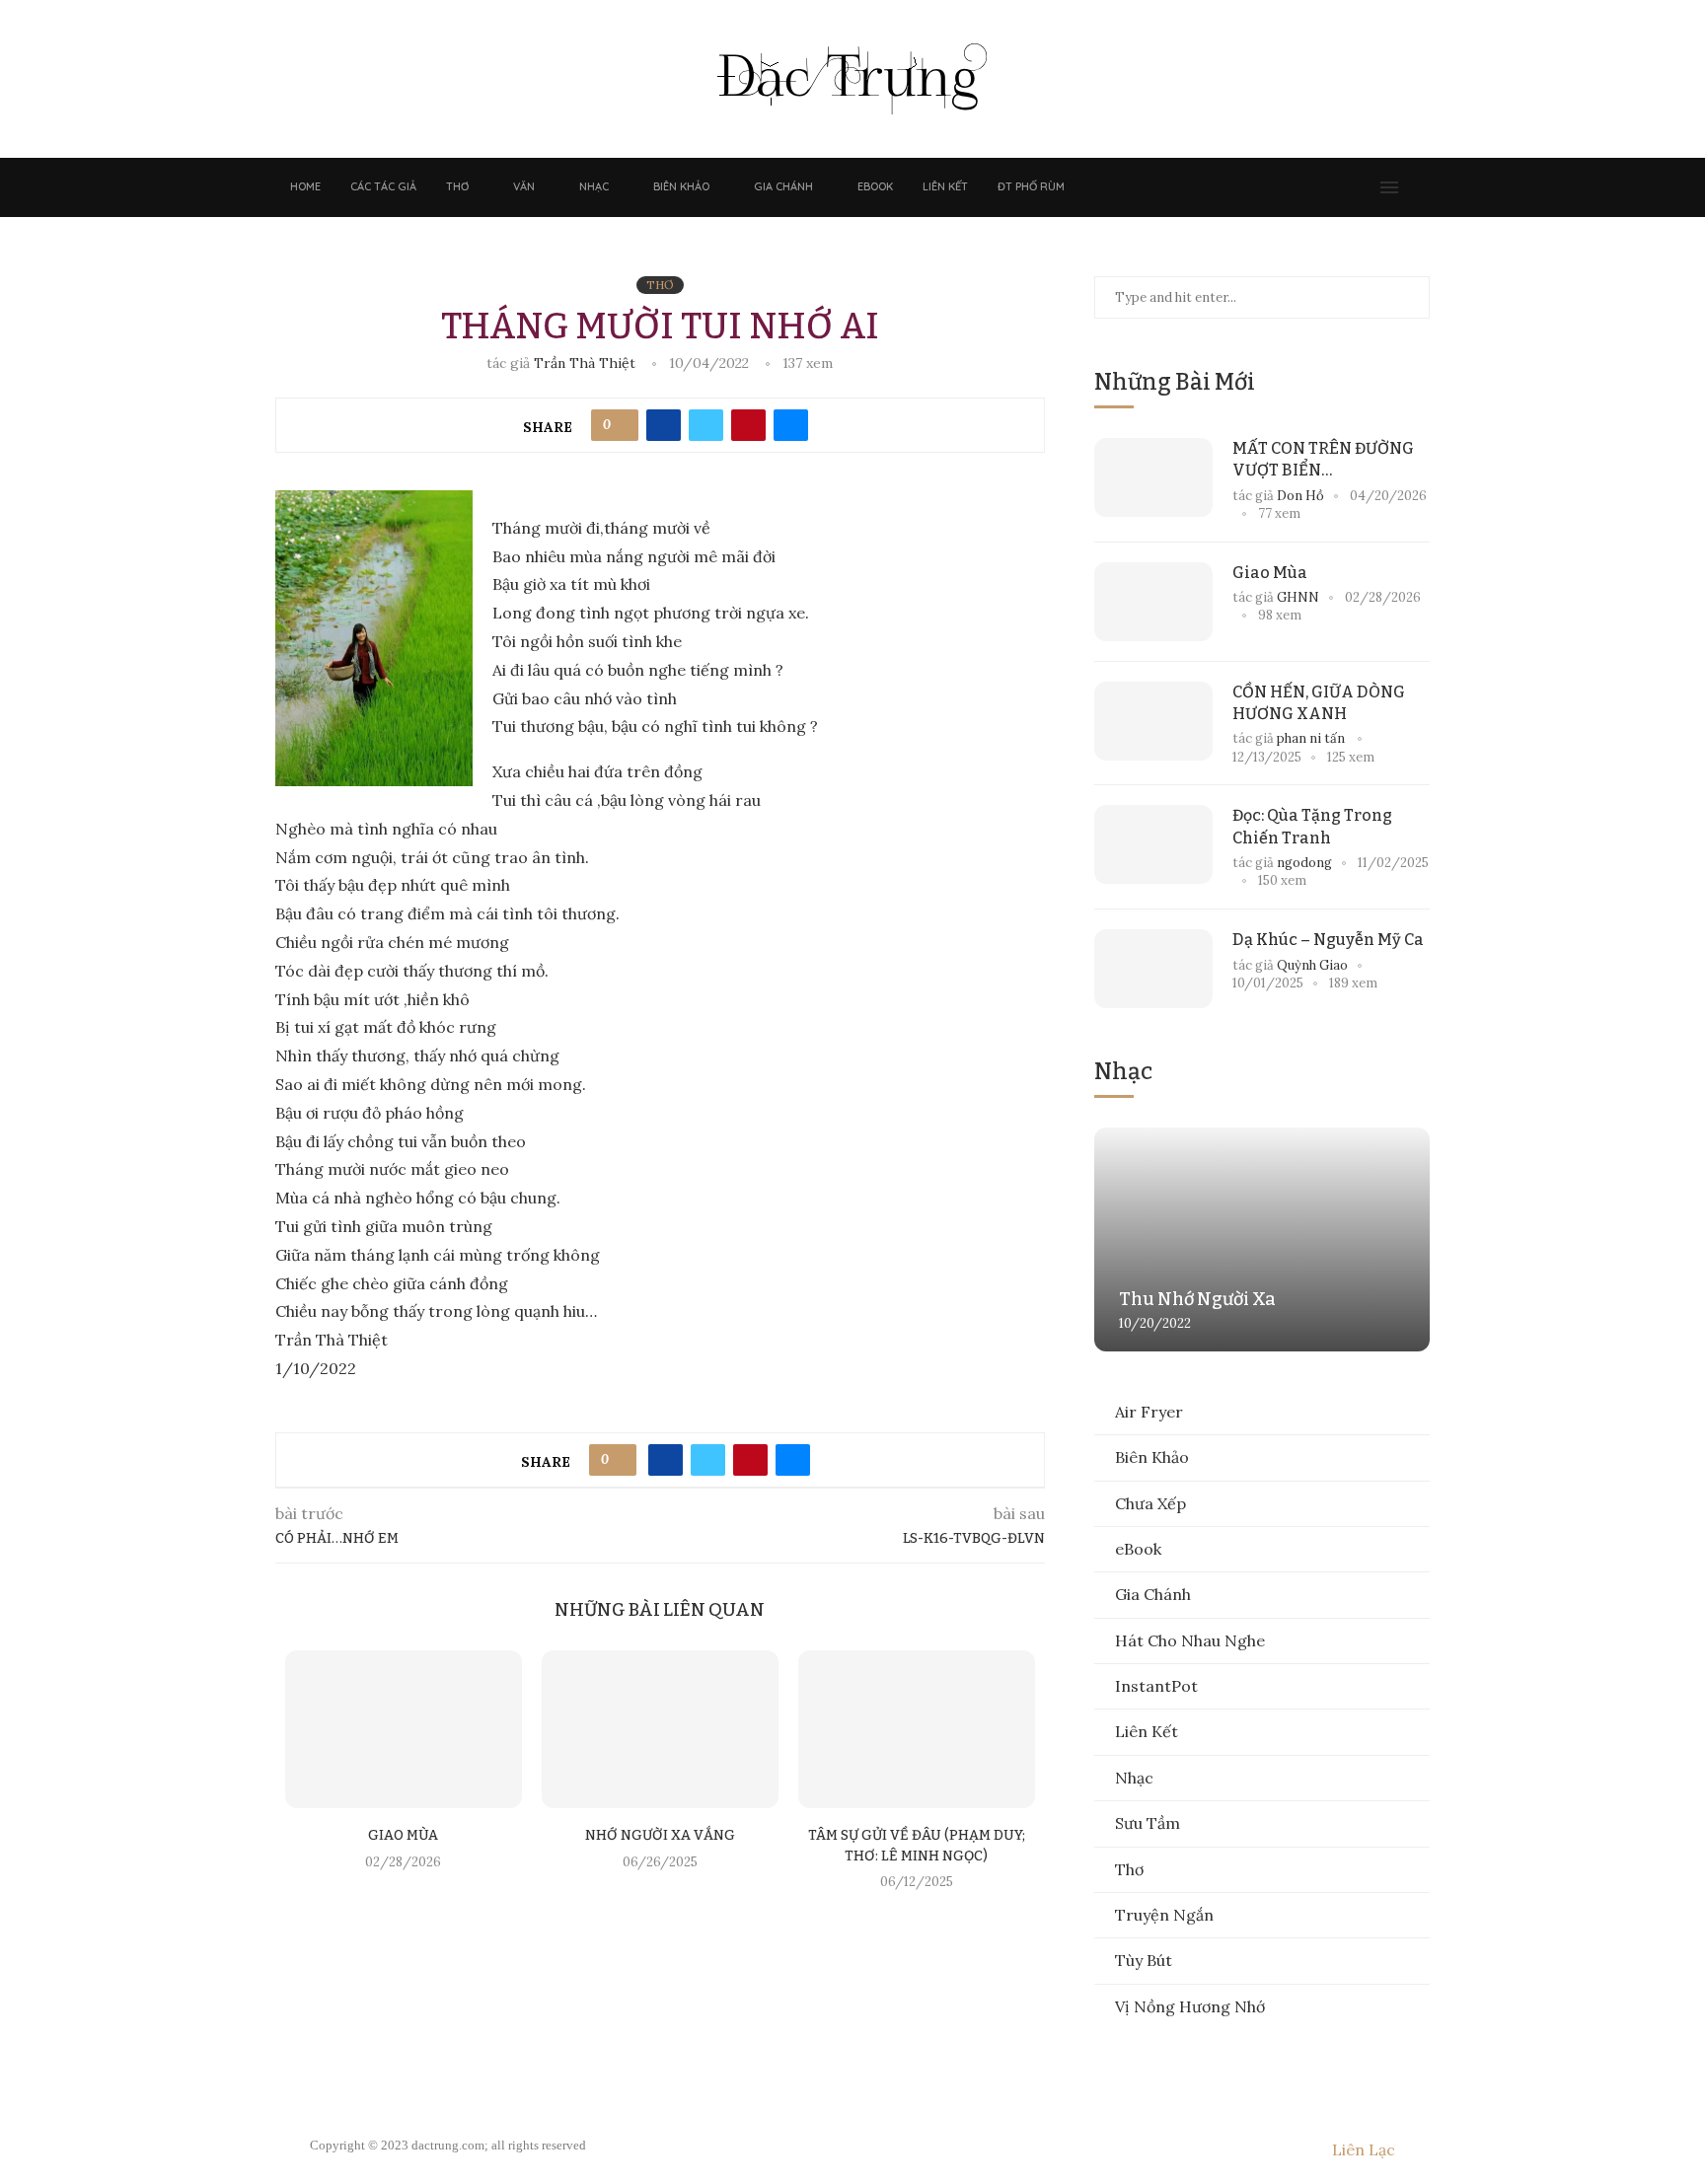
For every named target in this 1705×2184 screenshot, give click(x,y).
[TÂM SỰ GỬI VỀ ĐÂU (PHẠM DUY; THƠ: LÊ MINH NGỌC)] (917, 1729)
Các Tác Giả (383, 186)
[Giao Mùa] (404, 1729)
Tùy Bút (1144, 1960)
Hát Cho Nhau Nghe (1190, 1640)
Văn (524, 186)
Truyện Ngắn (1164, 1915)
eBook (875, 186)
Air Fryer (1149, 1412)
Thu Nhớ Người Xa (1197, 1299)
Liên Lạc (1364, 2149)
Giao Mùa (403, 1835)
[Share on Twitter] (706, 425)
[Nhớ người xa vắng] (660, 1729)
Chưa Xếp (1150, 1503)
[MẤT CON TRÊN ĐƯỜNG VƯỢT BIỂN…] (1153, 477)
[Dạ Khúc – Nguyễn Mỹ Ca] (1153, 969)
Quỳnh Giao (1312, 965)
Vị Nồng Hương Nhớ (1190, 2006)
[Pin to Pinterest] (748, 425)
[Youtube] (1323, 187)
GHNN (1298, 597)
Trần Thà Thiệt (587, 363)
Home (305, 186)
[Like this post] (621, 425)
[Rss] (1363, 187)
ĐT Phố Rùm (1031, 186)
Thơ (457, 186)
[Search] (1420, 187)
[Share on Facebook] (664, 425)
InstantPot (1156, 1686)
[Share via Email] (791, 425)
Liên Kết (945, 186)
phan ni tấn (1312, 738)
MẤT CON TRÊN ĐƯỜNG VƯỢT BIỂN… (1323, 459)
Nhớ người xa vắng (660, 1835)
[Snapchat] (1343, 187)
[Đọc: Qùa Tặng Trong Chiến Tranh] (1153, 844)
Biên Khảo (681, 186)
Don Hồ (1300, 496)
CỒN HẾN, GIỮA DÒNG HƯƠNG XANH (1319, 703)
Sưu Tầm (1148, 1823)
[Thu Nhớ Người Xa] (1262, 1239)
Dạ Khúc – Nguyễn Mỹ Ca (1328, 940)
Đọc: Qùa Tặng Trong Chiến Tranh (1312, 826)
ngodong (1304, 863)
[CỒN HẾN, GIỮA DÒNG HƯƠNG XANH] (1153, 721)
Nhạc (594, 186)
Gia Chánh (783, 186)
